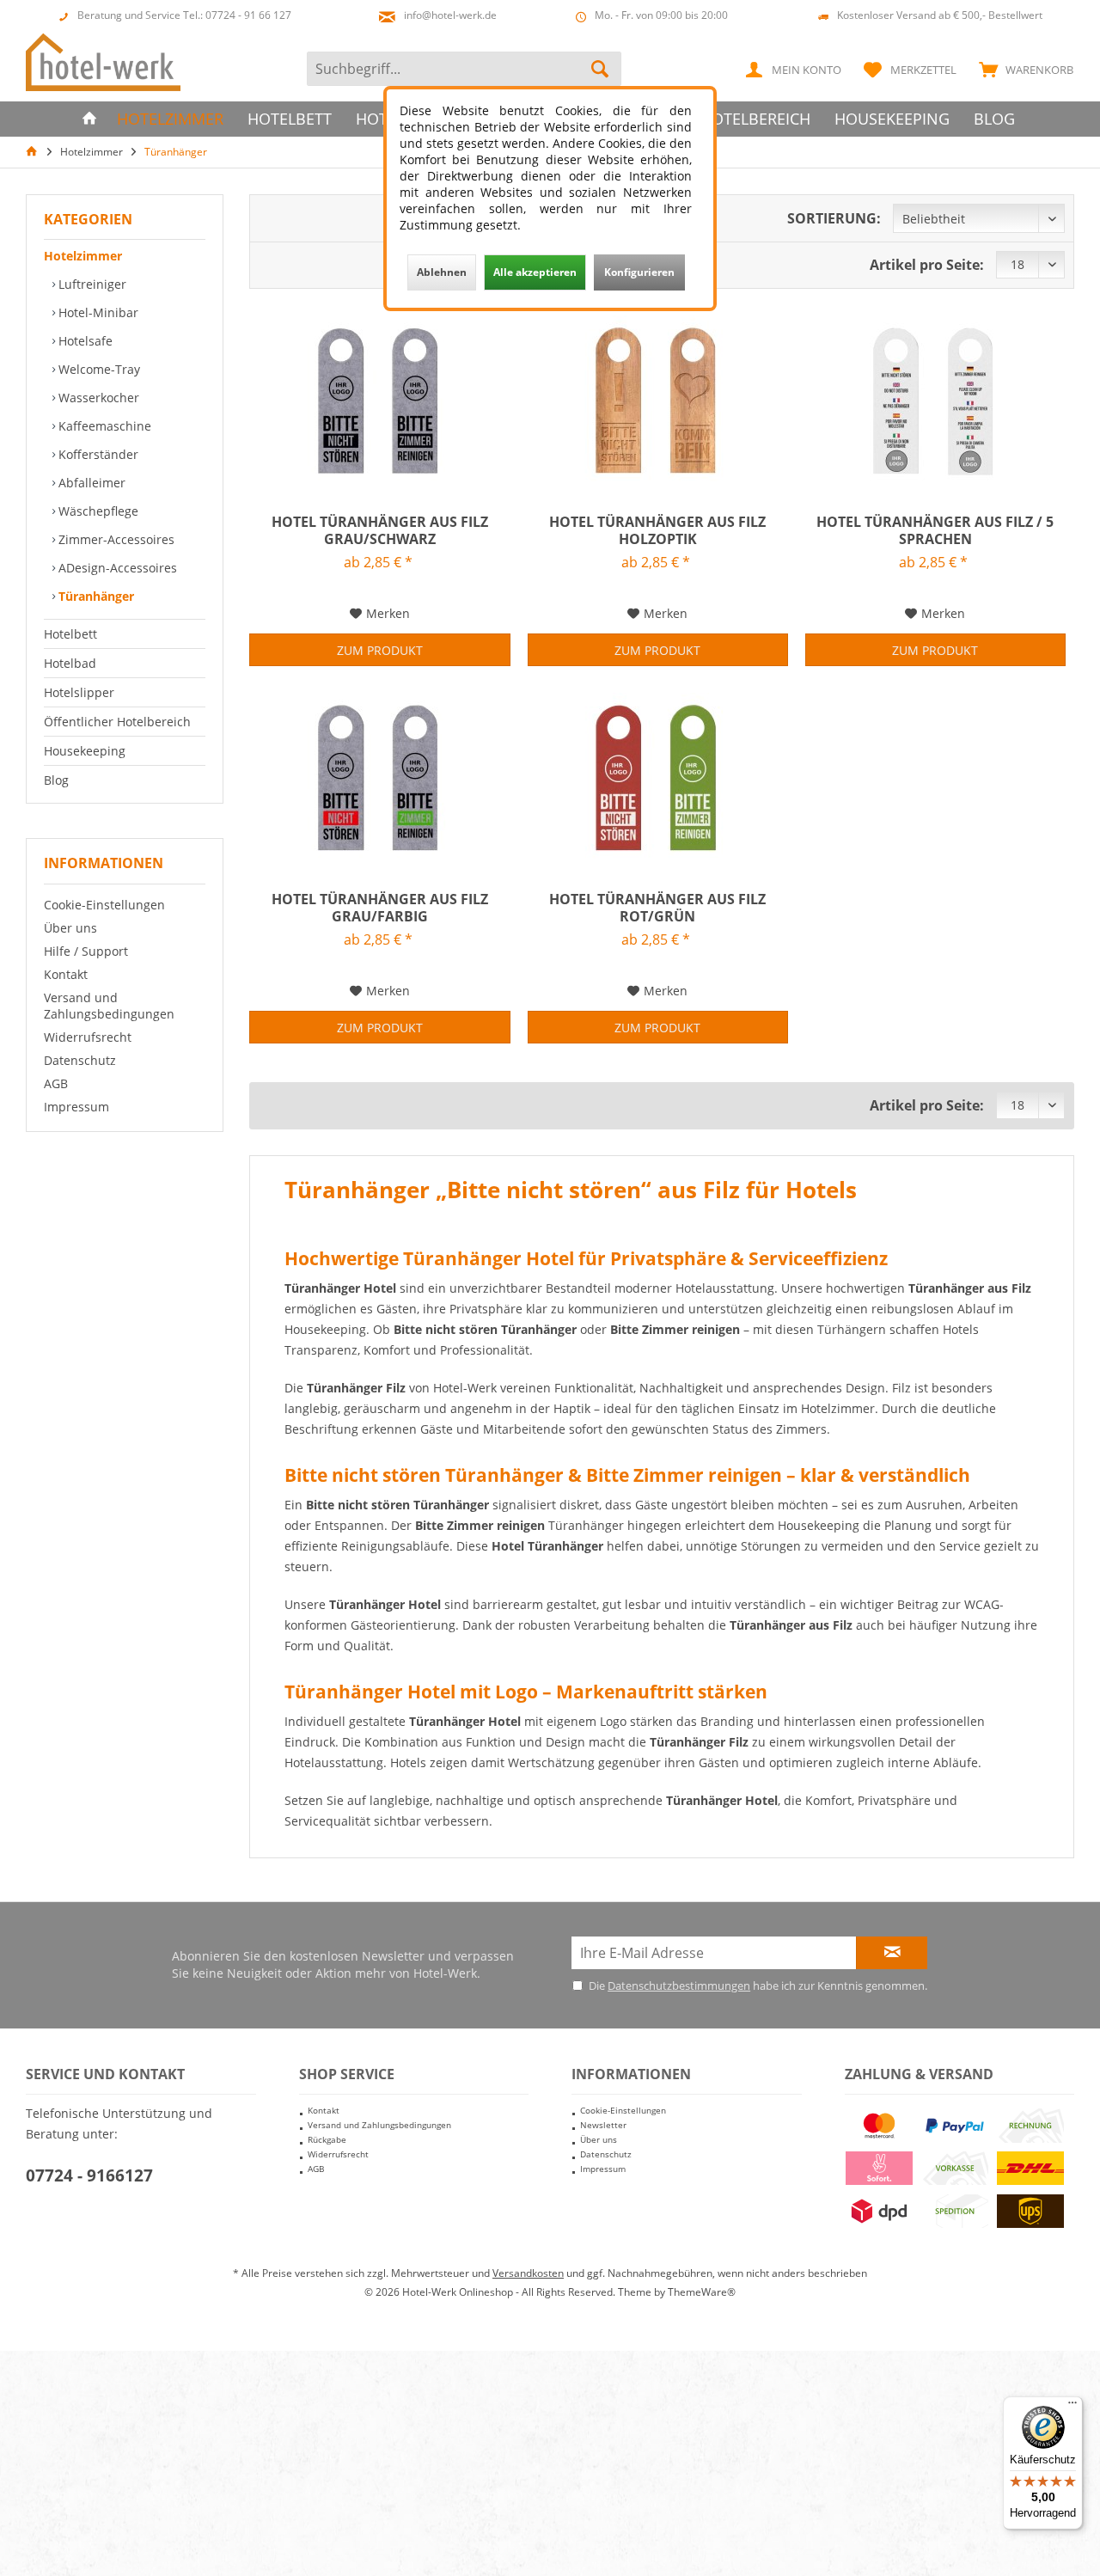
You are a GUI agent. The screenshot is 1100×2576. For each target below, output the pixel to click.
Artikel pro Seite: (927, 265)
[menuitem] (1022, 69)
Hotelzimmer (83, 256)
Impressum (76, 1107)
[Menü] (1072, 2407)
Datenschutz (80, 1060)
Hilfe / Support (86, 951)
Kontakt (66, 974)
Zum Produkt (380, 650)
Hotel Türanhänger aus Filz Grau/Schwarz (380, 530)
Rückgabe (327, 2139)
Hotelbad (70, 663)
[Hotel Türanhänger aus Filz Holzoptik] (658, 401)
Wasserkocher (97, 398)
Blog (56, 780)
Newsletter (603, 2125)
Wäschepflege (97, 511)
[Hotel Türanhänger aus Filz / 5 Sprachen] (936, 401)
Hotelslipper (79, 692)
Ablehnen (442, 272)
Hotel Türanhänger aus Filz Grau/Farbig (380, 908)
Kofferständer (97, 454)
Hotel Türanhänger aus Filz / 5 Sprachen (935, 530)
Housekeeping (85, 751)
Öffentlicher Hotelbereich (117, 722)
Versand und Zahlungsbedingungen (109, 1006)
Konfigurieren (639, 272)
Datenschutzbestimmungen (679, 1986)
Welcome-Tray (98, 369)
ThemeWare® (702, 2292)
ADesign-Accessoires (116, 568)
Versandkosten (528, 2273)
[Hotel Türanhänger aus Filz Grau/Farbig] (380, 779)
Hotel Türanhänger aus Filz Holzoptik (657, 530)
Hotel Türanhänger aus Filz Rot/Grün (657, 908)
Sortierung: (834, 218)
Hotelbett (70, 634)
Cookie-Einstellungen (104, 905)
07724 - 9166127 (89, 2175)
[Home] (89, 119)
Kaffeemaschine (103, 426)
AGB (56, 1083)
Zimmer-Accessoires (115, 539)
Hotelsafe (84, 341)
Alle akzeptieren (535, 272)
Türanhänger (95, 596)
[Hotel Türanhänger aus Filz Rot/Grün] (658, 779)
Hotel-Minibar (97, 312)
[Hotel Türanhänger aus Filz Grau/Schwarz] (380, 401)
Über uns (70, 928)
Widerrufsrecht (88, 1037)
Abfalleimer (90, 483)
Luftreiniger (91, 284)
